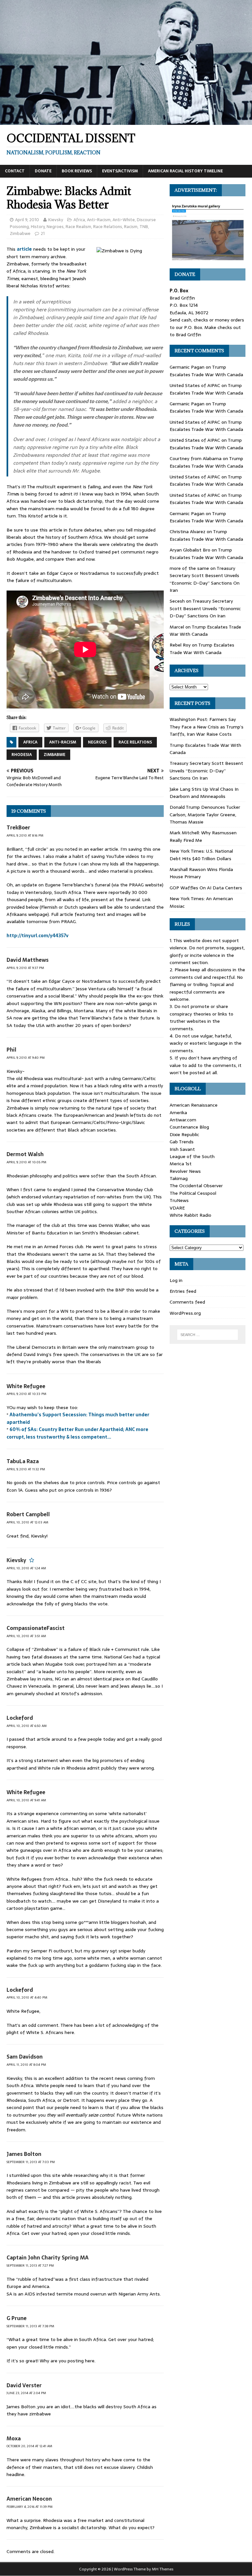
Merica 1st (181, 1164)
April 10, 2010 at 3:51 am (26, 1636)
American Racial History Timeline (185, 171)
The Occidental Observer (196, 1186)
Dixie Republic (184, 1134)
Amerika (178, 1113)
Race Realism (78, 227)
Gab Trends (182, 1142)
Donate (43, 171)
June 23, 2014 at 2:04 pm (26, 2393)
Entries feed (183, 1291)
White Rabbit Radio (190, 1215)
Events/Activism (120, 171)
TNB (144, 227)
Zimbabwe (20, 233)
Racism (131, 227)
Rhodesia (22, 755)
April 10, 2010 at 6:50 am (27, 1726)
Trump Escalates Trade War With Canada (206, 371)
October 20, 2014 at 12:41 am (29, 2446)
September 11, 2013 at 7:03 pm (31, 2162)
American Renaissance (194, 1105)
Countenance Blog (189, 1127)
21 (43, 233)
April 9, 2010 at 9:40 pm (26, 1058)
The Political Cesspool (193, 1193)
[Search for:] (208, 1335)
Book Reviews (77, 171)
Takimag (179, 1178)
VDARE (177, 1208)
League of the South (192, 1156)
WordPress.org (185, 1313)
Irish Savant (182, 1149)
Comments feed (187, 1302)
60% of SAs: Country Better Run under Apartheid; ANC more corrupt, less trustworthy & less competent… (77, 1433)
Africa (79, 220)
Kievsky (56, 220)
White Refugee (26, 1386)
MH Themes (163, 2569)
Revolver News (185, 1171)
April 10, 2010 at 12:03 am (27, 1522)
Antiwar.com (183, 1120)
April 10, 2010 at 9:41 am (26, 1800)
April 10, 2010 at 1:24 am (26, 1568)
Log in (176, 1280)
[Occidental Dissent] (126, 121)
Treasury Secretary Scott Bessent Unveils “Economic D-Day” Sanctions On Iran (205, 579)
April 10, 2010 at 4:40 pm (27, 1997)
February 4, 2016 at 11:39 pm (30, 2507)
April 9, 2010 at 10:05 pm (26, 1162)
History (38, 227)
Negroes (55, 227)
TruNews (179, 1200)
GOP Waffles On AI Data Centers (206, 888)
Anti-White (124, 220)
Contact (15, 171)
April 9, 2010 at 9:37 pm (25, 968)
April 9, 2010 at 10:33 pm (26, 1394)
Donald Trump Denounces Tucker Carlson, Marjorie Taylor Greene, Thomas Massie (205, 814)
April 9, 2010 (27, 220)
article (24, 249)
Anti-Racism (99, 220)
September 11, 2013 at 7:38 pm (30, 2326)
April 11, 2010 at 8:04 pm (26, 2065)
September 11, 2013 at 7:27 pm (30, 2266)
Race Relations (108, 227)
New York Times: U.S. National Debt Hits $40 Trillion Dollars (201, 855)
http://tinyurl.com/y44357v (38, 936)
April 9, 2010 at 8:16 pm (25, 835)
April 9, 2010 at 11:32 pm (26, 1469)
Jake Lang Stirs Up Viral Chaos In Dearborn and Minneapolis (204, 793)
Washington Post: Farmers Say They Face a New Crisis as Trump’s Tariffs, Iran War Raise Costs (207, 727)
